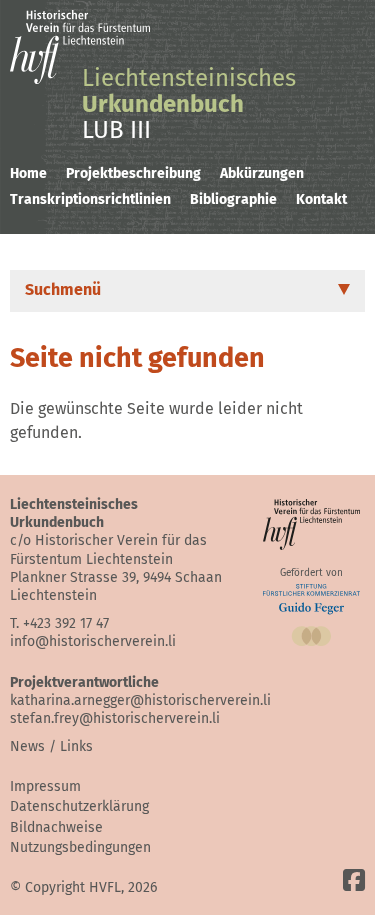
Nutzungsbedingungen (80, 847)
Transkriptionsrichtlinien (90, 199)
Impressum (45, 786)
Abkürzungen (262, 173)
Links (76, 746)
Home (28, 173)
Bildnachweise (56, 827)
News (27, 746)
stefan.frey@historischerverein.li (115, 718)
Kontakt (321, 199)
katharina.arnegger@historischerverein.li (140, 700)
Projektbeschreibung (133, 173)
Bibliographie (233, 199)
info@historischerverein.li (93, 641)
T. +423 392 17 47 (59, 623)
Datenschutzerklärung (79, 806)
